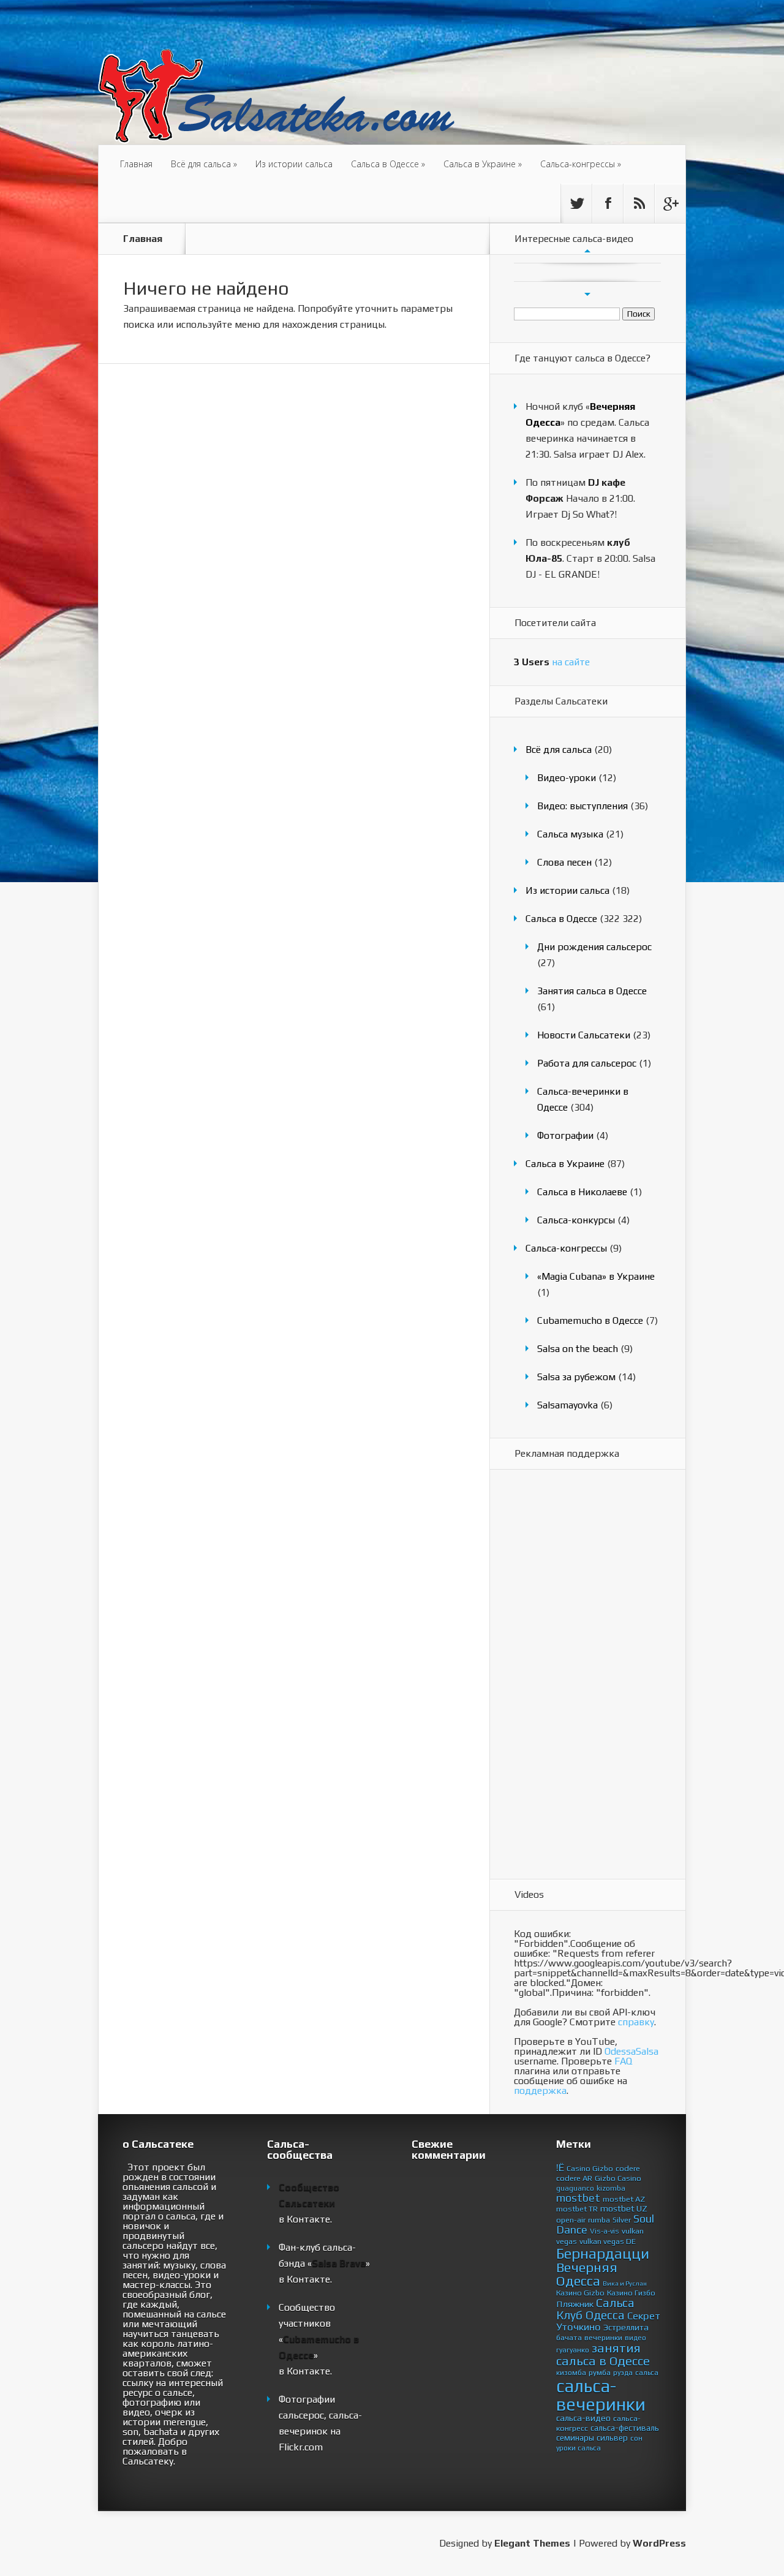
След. (587, 294)
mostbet (578, 2198)
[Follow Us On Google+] (670, 203)
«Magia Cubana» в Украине (596, 1276)
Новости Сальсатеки (584, 1035)
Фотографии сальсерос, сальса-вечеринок (320, 2415)
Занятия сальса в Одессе (592, 991)
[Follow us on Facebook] (608, 203)
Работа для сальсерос (587, 1063)
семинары (575, 2438)
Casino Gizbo (590, 2168)
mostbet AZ (624, 2199)
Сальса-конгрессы (581, 164)
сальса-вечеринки (601, 2395)
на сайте (552, 662)
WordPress (659, 2543)
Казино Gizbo (580, 2293)
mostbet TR (577, 2209)
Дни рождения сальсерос (594, 947)
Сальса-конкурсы (576, 1220)
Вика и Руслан (625, 2283)
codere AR (574, 2178)
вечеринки (603, 2337)
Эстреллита (626, 2327)
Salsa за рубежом (576, 1377)
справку (636, 2022)
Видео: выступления (582, 806)
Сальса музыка (570, 834)
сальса (647, 2373)
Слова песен (564, 862)
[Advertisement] (563, 1675)
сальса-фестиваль (625, 2428)
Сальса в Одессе (388, 164)
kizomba (611, 2188)
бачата (569, 2337)
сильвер (612, 2438)
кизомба (571, 2373)
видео (635, 2338)
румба (600, 2372)
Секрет (644, 2316)
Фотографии (565, 1135)
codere (628, 2168)
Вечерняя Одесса (587, 2274)
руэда (623, 2373)
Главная (136, 164)
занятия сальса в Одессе (603, 2355)
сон (636, 2438)
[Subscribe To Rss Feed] (639, 203)
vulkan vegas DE (608, 2241)
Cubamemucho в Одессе (590, 1320)
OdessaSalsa (631, 2051)
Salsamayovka (567, 1405)
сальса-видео (583, 2418)
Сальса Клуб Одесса (595, 2309)
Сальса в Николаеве (582, 1192)
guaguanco (575, 2188)
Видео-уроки (567, 778)
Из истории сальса (294, 164)
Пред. (587, 251)
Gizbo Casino (618, 2178)
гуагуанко (573, 2350)
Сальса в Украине (483, 164)
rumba (599, 2220)
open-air (571, 2220)
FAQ (623, 2061)
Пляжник (575, 2304)
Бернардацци (603, 2253)
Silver (622, 2220)
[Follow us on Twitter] (576, 203)
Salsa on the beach (578, 1349)
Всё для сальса (204, 164)
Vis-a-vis (605, 2231)
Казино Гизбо (631, 2293)
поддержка (540, 2091)
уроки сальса (579, 2448)
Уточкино (579, 2327)
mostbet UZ (624, 2208)
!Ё (560, 2167)
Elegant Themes (532, 2543)
